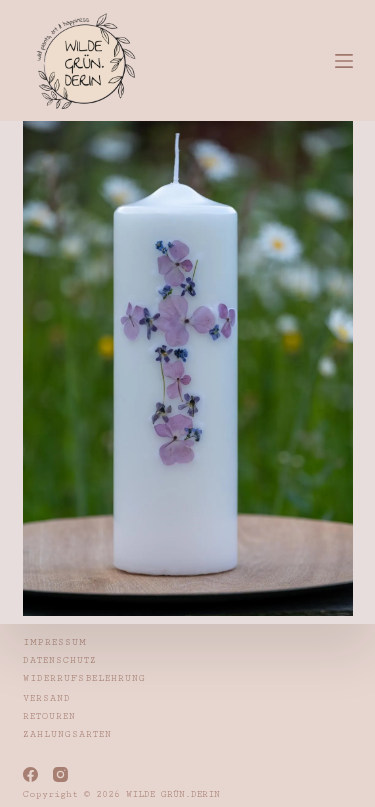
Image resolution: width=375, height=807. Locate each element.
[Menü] (344, 61)
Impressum (55, 642)
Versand (47, 698)
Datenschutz (60, 660)
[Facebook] (30, 774)
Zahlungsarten (67, 734)
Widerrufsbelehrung (84, 678)
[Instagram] (60, 774)
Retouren (49, 716)
